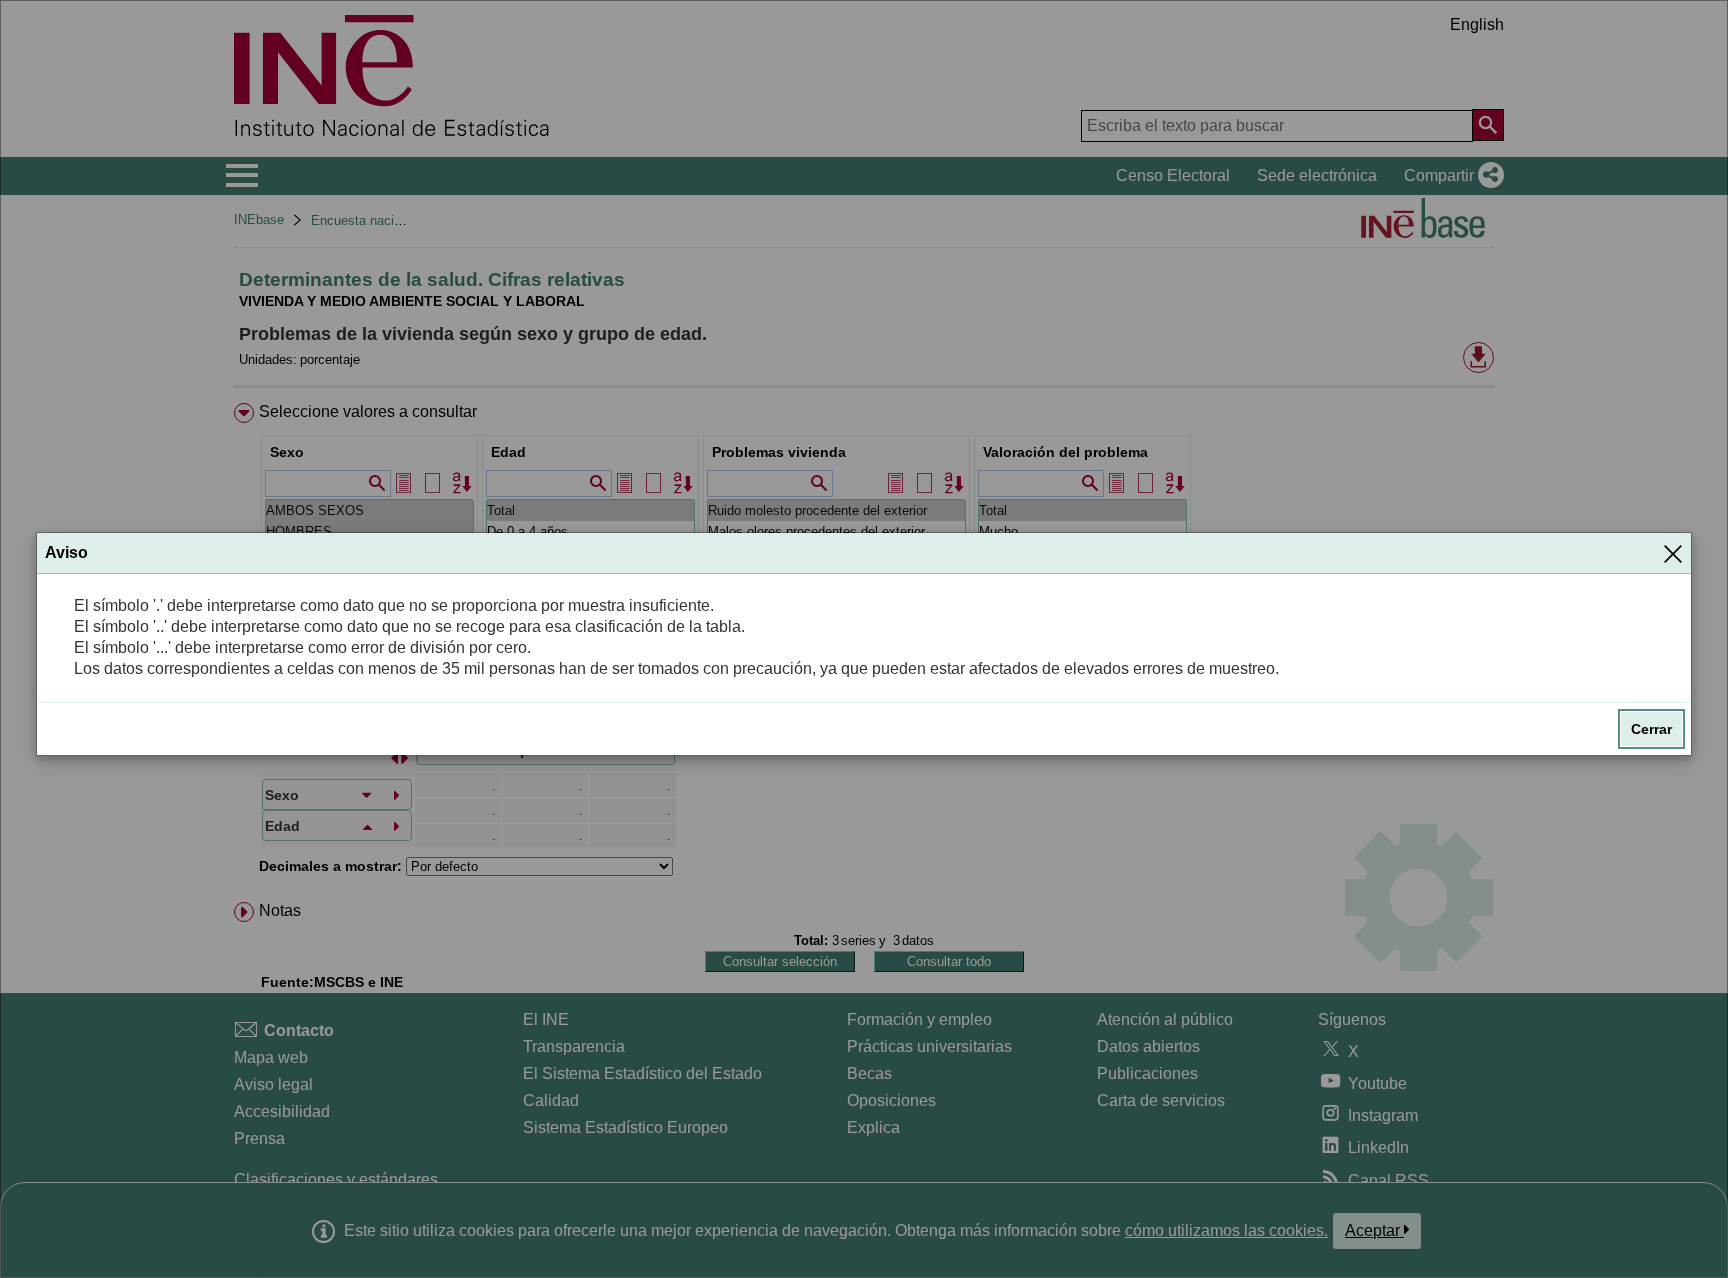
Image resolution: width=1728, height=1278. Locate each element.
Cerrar (1651, 729)
